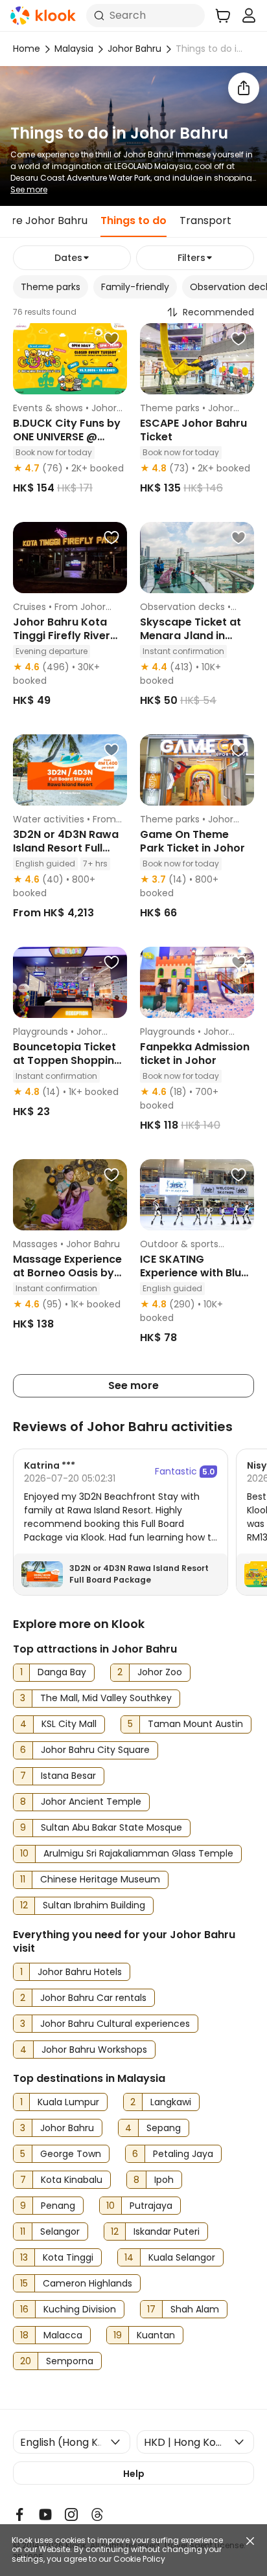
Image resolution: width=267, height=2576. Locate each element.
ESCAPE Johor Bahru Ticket (193, 430)
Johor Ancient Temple (91, 1802)
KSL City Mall (69, 1724)
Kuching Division (80, 2309)
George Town (71, 2154)
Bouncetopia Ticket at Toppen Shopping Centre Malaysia (67, 1060)
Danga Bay (62, 1672)
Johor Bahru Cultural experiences (115, 2024)
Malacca (63, 2335)
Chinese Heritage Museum (100, 1879)
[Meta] (19, 2514)
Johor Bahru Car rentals (93, 1998)
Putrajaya (151, 2206)
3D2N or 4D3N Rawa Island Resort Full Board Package (66, 848)
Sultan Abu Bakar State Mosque (111, 1827)
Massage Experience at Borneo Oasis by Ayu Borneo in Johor (67, 1273)
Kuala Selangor (182, 2257)
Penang (58, 2206)
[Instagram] (71, 2514)
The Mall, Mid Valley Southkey (106, 1698)
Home (27, 49)
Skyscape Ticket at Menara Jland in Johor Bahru (191, 636)
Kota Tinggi (68, 2257)
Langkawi (171, 2102)
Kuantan (156, 2335)
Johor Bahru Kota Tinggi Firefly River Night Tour (62, 636)
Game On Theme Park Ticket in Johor (192, 841)
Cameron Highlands (87, 2283)
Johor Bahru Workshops (94, 2050)
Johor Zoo (160, 1672)
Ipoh (164, 2180)
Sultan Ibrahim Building (94, 1905)
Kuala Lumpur (68, 2102)
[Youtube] (45, 2514)
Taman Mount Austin (195, 1724)
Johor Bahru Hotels (80, 1972)
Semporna (70, 2361)
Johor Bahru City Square (95, 1750)
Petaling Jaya (183, 2154)
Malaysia (74, 49)
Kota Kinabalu (72, 2180)
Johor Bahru (134, 49)
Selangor (60, 2231)
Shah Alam (195, 2309)
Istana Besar (68, 1776)
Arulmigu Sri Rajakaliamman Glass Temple (138, 1853)
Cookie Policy (139, 2559)
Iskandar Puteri (167, 2231)
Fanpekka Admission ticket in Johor (195, 1054)
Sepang (164, 2128)
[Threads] (97, 2514)
